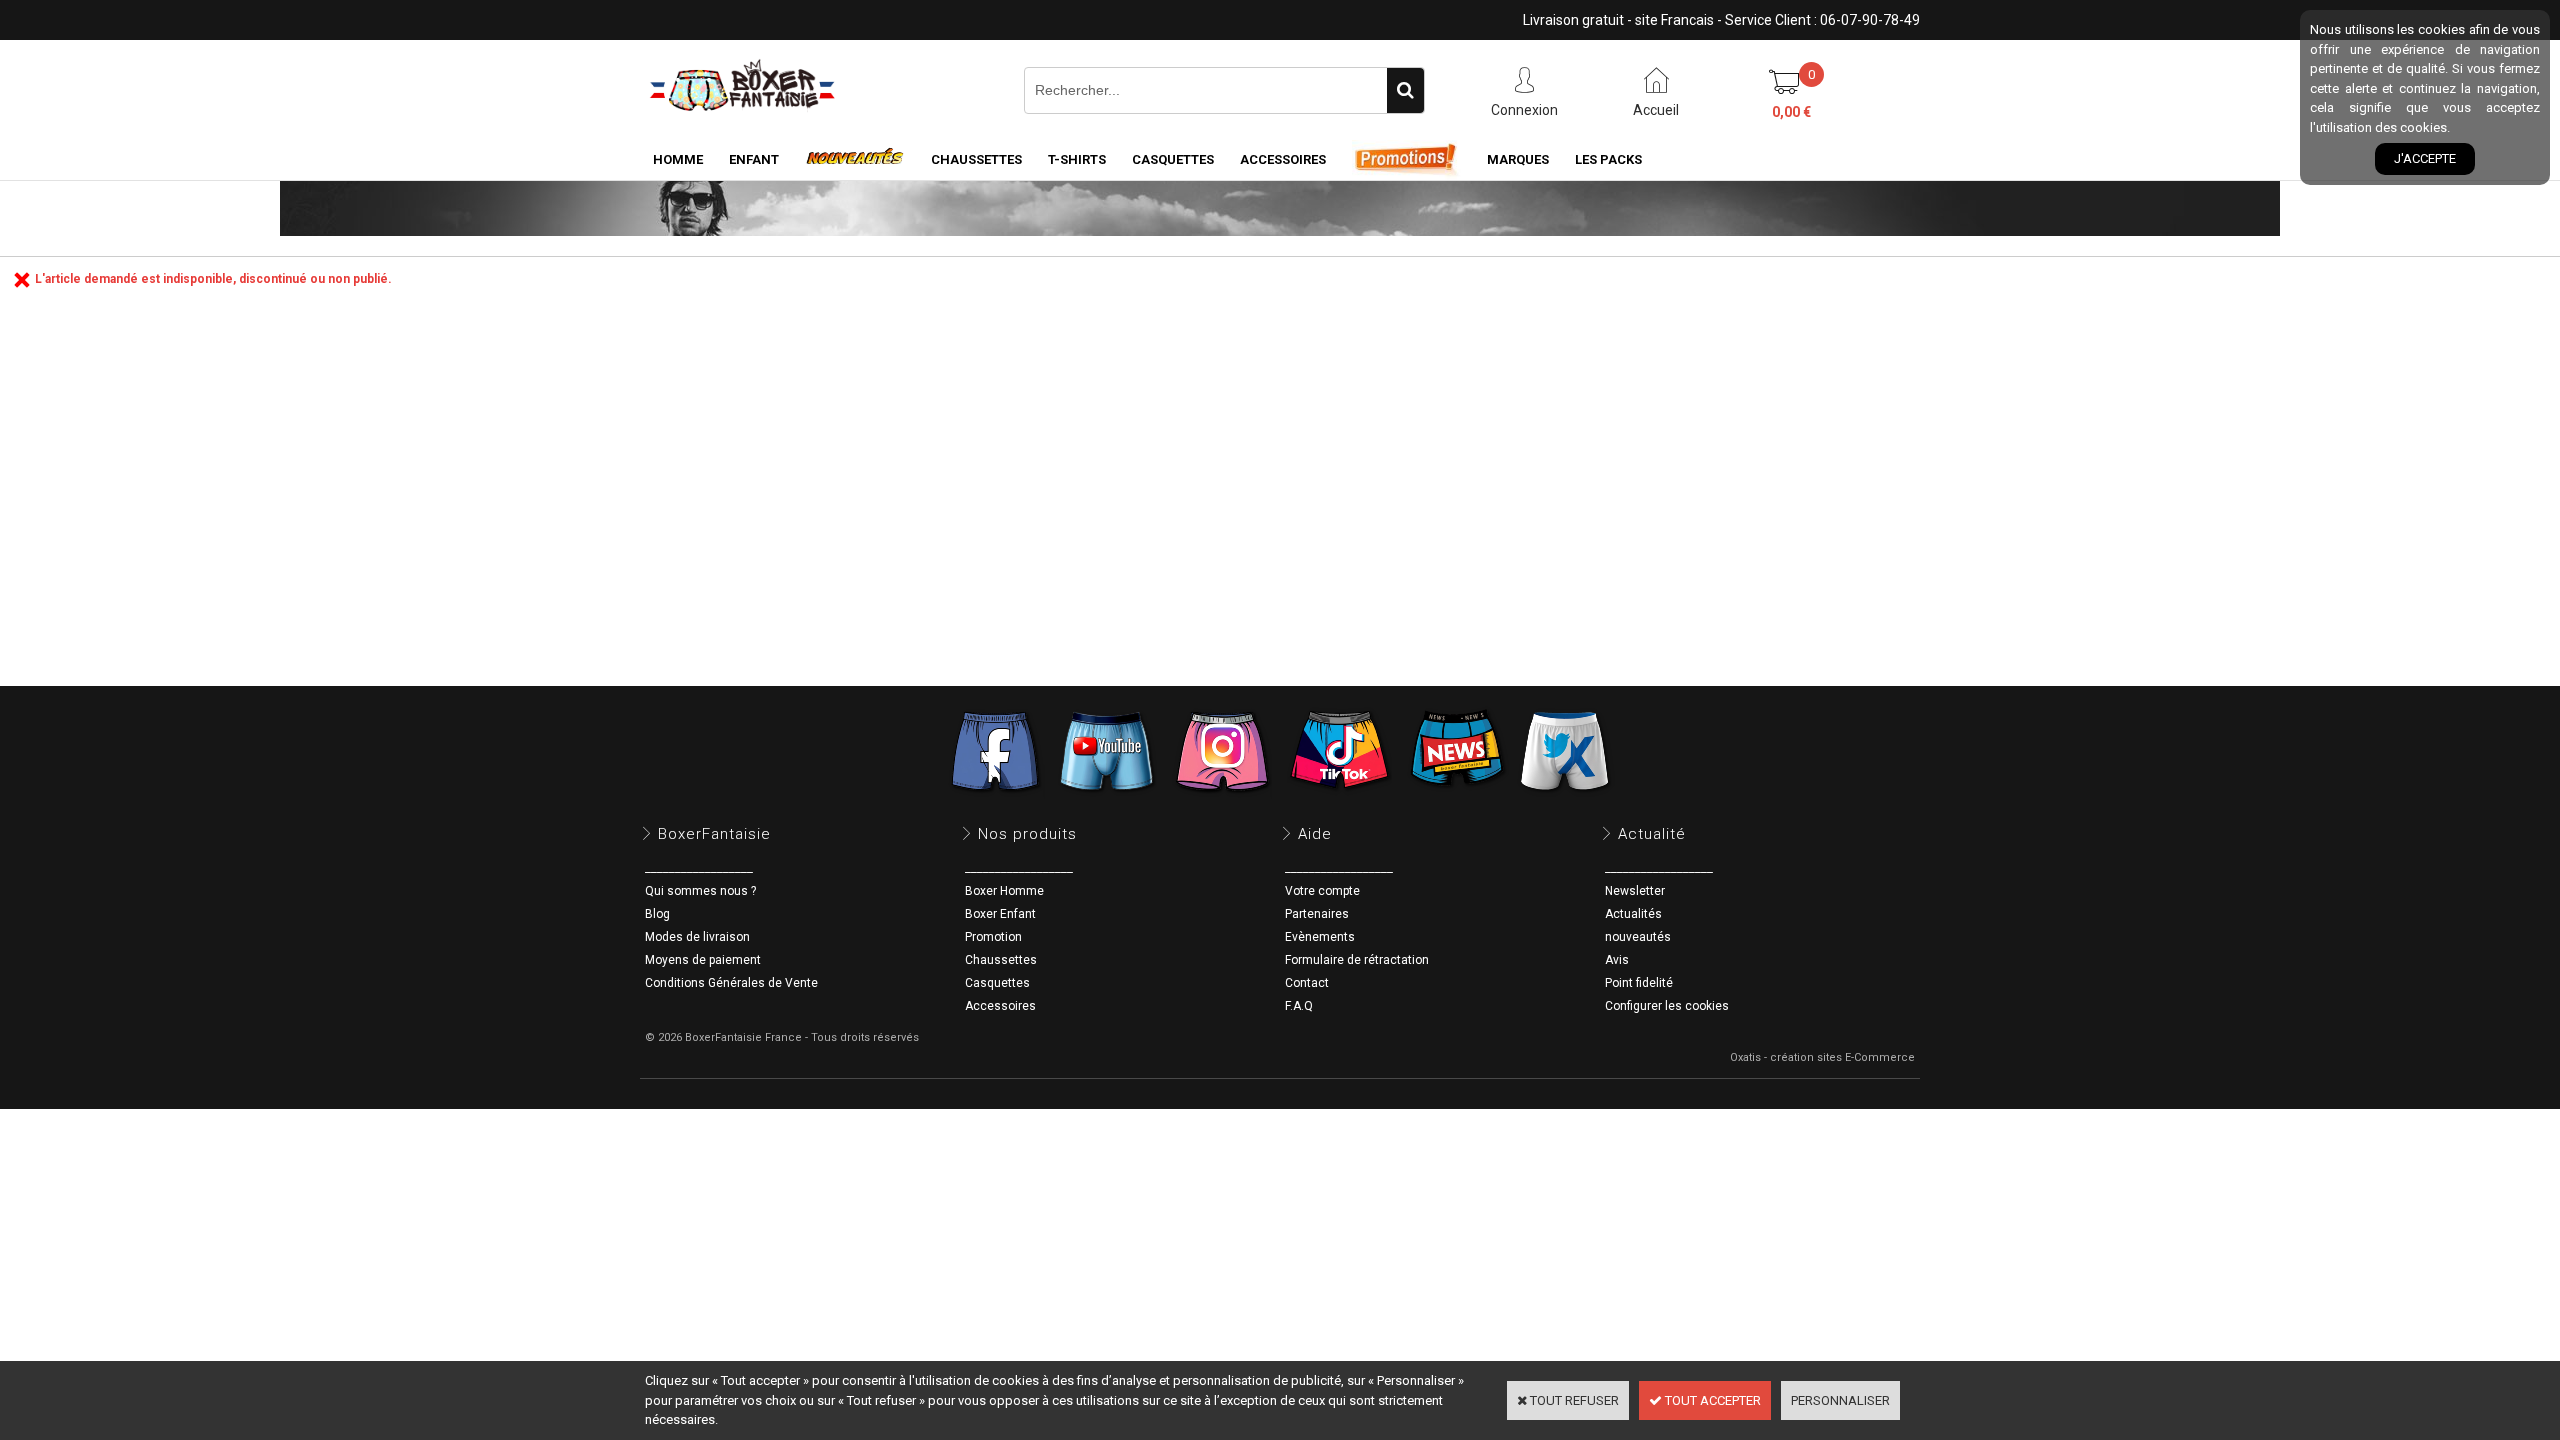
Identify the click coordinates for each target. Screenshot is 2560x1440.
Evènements (1320, 937)
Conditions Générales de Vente (731, 983)
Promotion (993, 937)
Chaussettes (1001, 960)
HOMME (678, 159)
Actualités (1633, 914)
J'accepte (2425, 158)
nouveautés (1638, 937)
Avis (1617, 960)
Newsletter (1635, 891)
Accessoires (1000, 1006)
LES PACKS (1608, 159)
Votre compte (1322, 891)
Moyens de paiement (703, 960)
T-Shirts (1077, 159)
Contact (1307, 983)
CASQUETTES (1173, 159)
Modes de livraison (697, 937)
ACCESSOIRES (1283, 159)
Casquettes (997, 983)
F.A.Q (1299, 1006)
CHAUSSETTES (976, 159)
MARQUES (1518, 159)
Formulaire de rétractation (1357, 960)
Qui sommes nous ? (700, 891)
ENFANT (754, 159)
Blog (657, 914)
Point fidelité (1639, 983)
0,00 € (1791, 112)
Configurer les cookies (1667, 1006)
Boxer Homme (1004, 891)
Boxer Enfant (1000, 914)
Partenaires (1317, 914)
